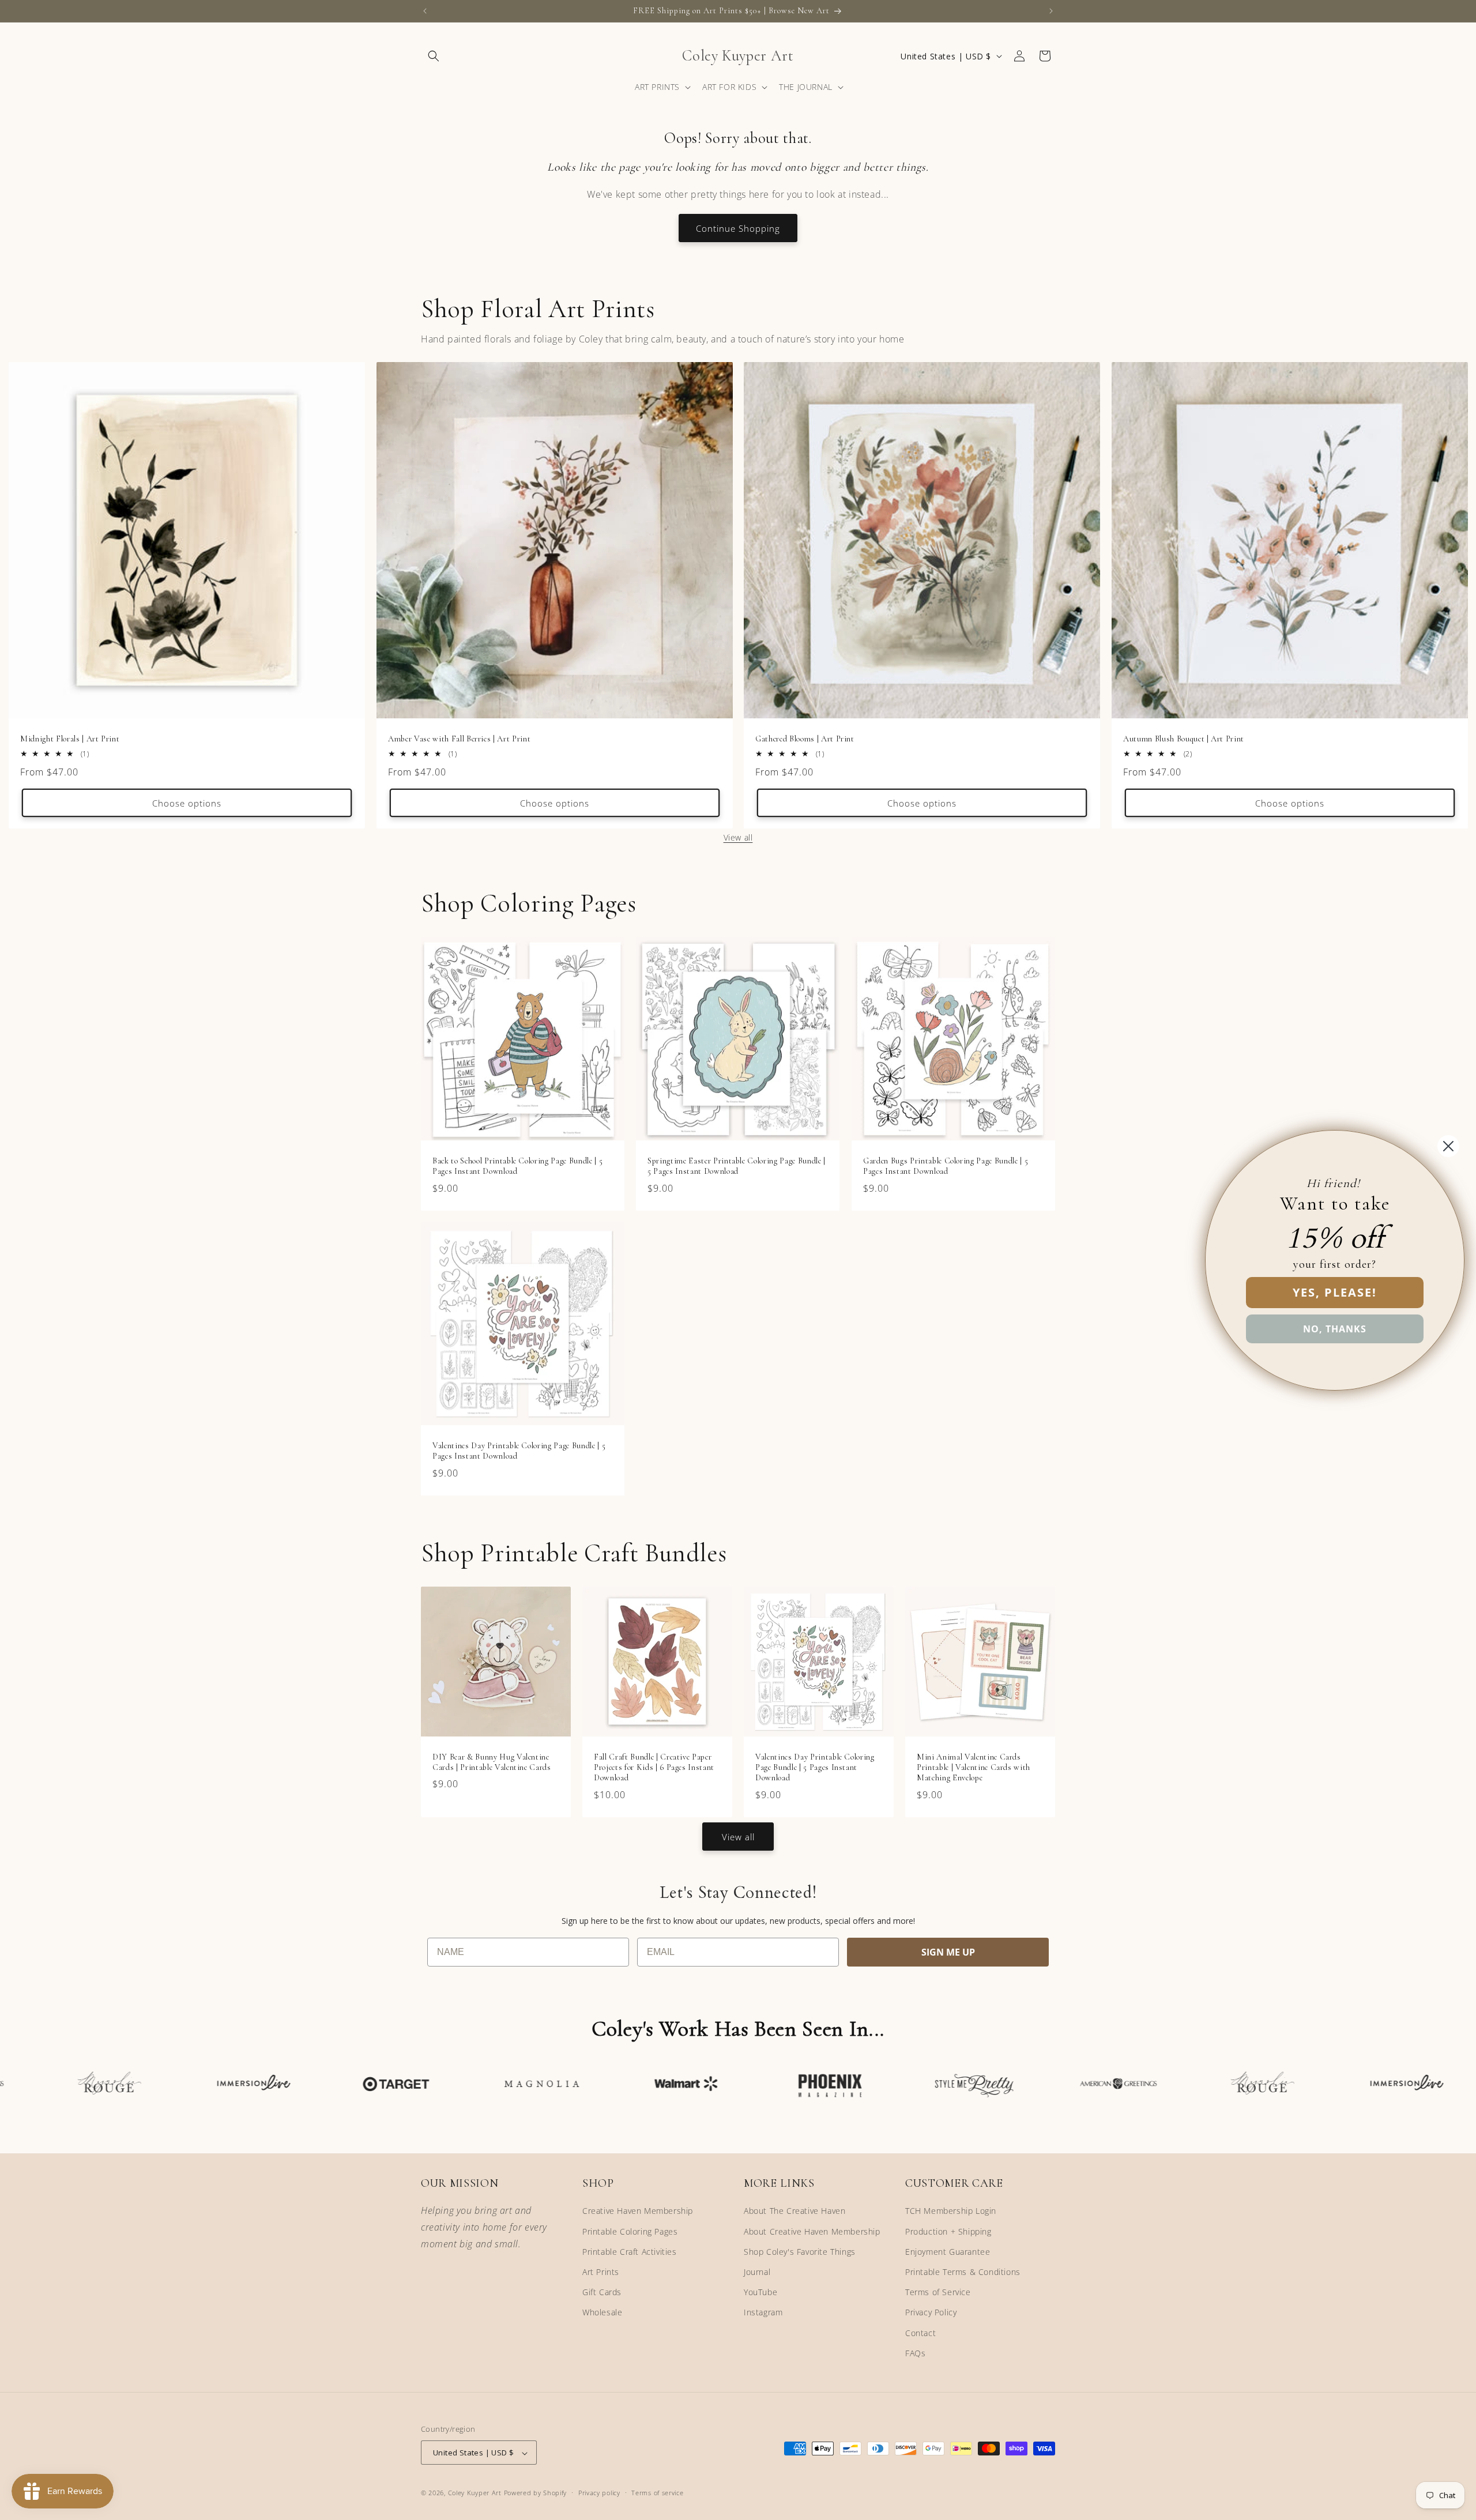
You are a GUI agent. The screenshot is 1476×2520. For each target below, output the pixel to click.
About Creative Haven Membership (812, 2231)
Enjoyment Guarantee (948, 2252)
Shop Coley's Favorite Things (800, 2252)
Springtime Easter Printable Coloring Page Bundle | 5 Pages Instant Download (737, 1166)
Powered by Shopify (536, 2493)
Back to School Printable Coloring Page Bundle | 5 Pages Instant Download (517, 1166)
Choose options (187, 803)
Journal (757, 2272)
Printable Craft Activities (630, 2252)
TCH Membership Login (951, 2211)
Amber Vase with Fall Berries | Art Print (459, 739)
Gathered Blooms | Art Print (805, 739)
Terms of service (657, 2493)
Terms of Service (938, 2292)
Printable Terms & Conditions (963, 2272)
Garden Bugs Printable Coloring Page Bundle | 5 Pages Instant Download (946, 1166)
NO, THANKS (1335, 1329)
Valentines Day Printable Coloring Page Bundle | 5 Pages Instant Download (519, 1451)
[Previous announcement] (425, 11)
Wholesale (602, 2313)
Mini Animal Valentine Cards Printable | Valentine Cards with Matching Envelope (974, 1767)
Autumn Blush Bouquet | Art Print (1184, 739)
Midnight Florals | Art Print (70, 739)
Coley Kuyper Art (475, 2493)
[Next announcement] (1051, 11)
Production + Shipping (948, 2231)
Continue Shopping (738, 228)
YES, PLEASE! (1335, 1292)
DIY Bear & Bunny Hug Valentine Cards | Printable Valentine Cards (492, 1762)
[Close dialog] (1448, 1146)
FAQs (915, 2353)
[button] (434, 56)
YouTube (760, 2292)
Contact (920, 2333)
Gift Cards (602, 2292)
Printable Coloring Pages (630, 2231)
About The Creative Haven (795, 2211)
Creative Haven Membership (638, 2211)
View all (738, 837)
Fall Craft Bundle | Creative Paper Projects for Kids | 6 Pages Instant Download (654, 1767)
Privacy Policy (931, 2313)
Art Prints (601, 2272)
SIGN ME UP (948, 1952)
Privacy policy (599, 2493)
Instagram (763, 2313)
